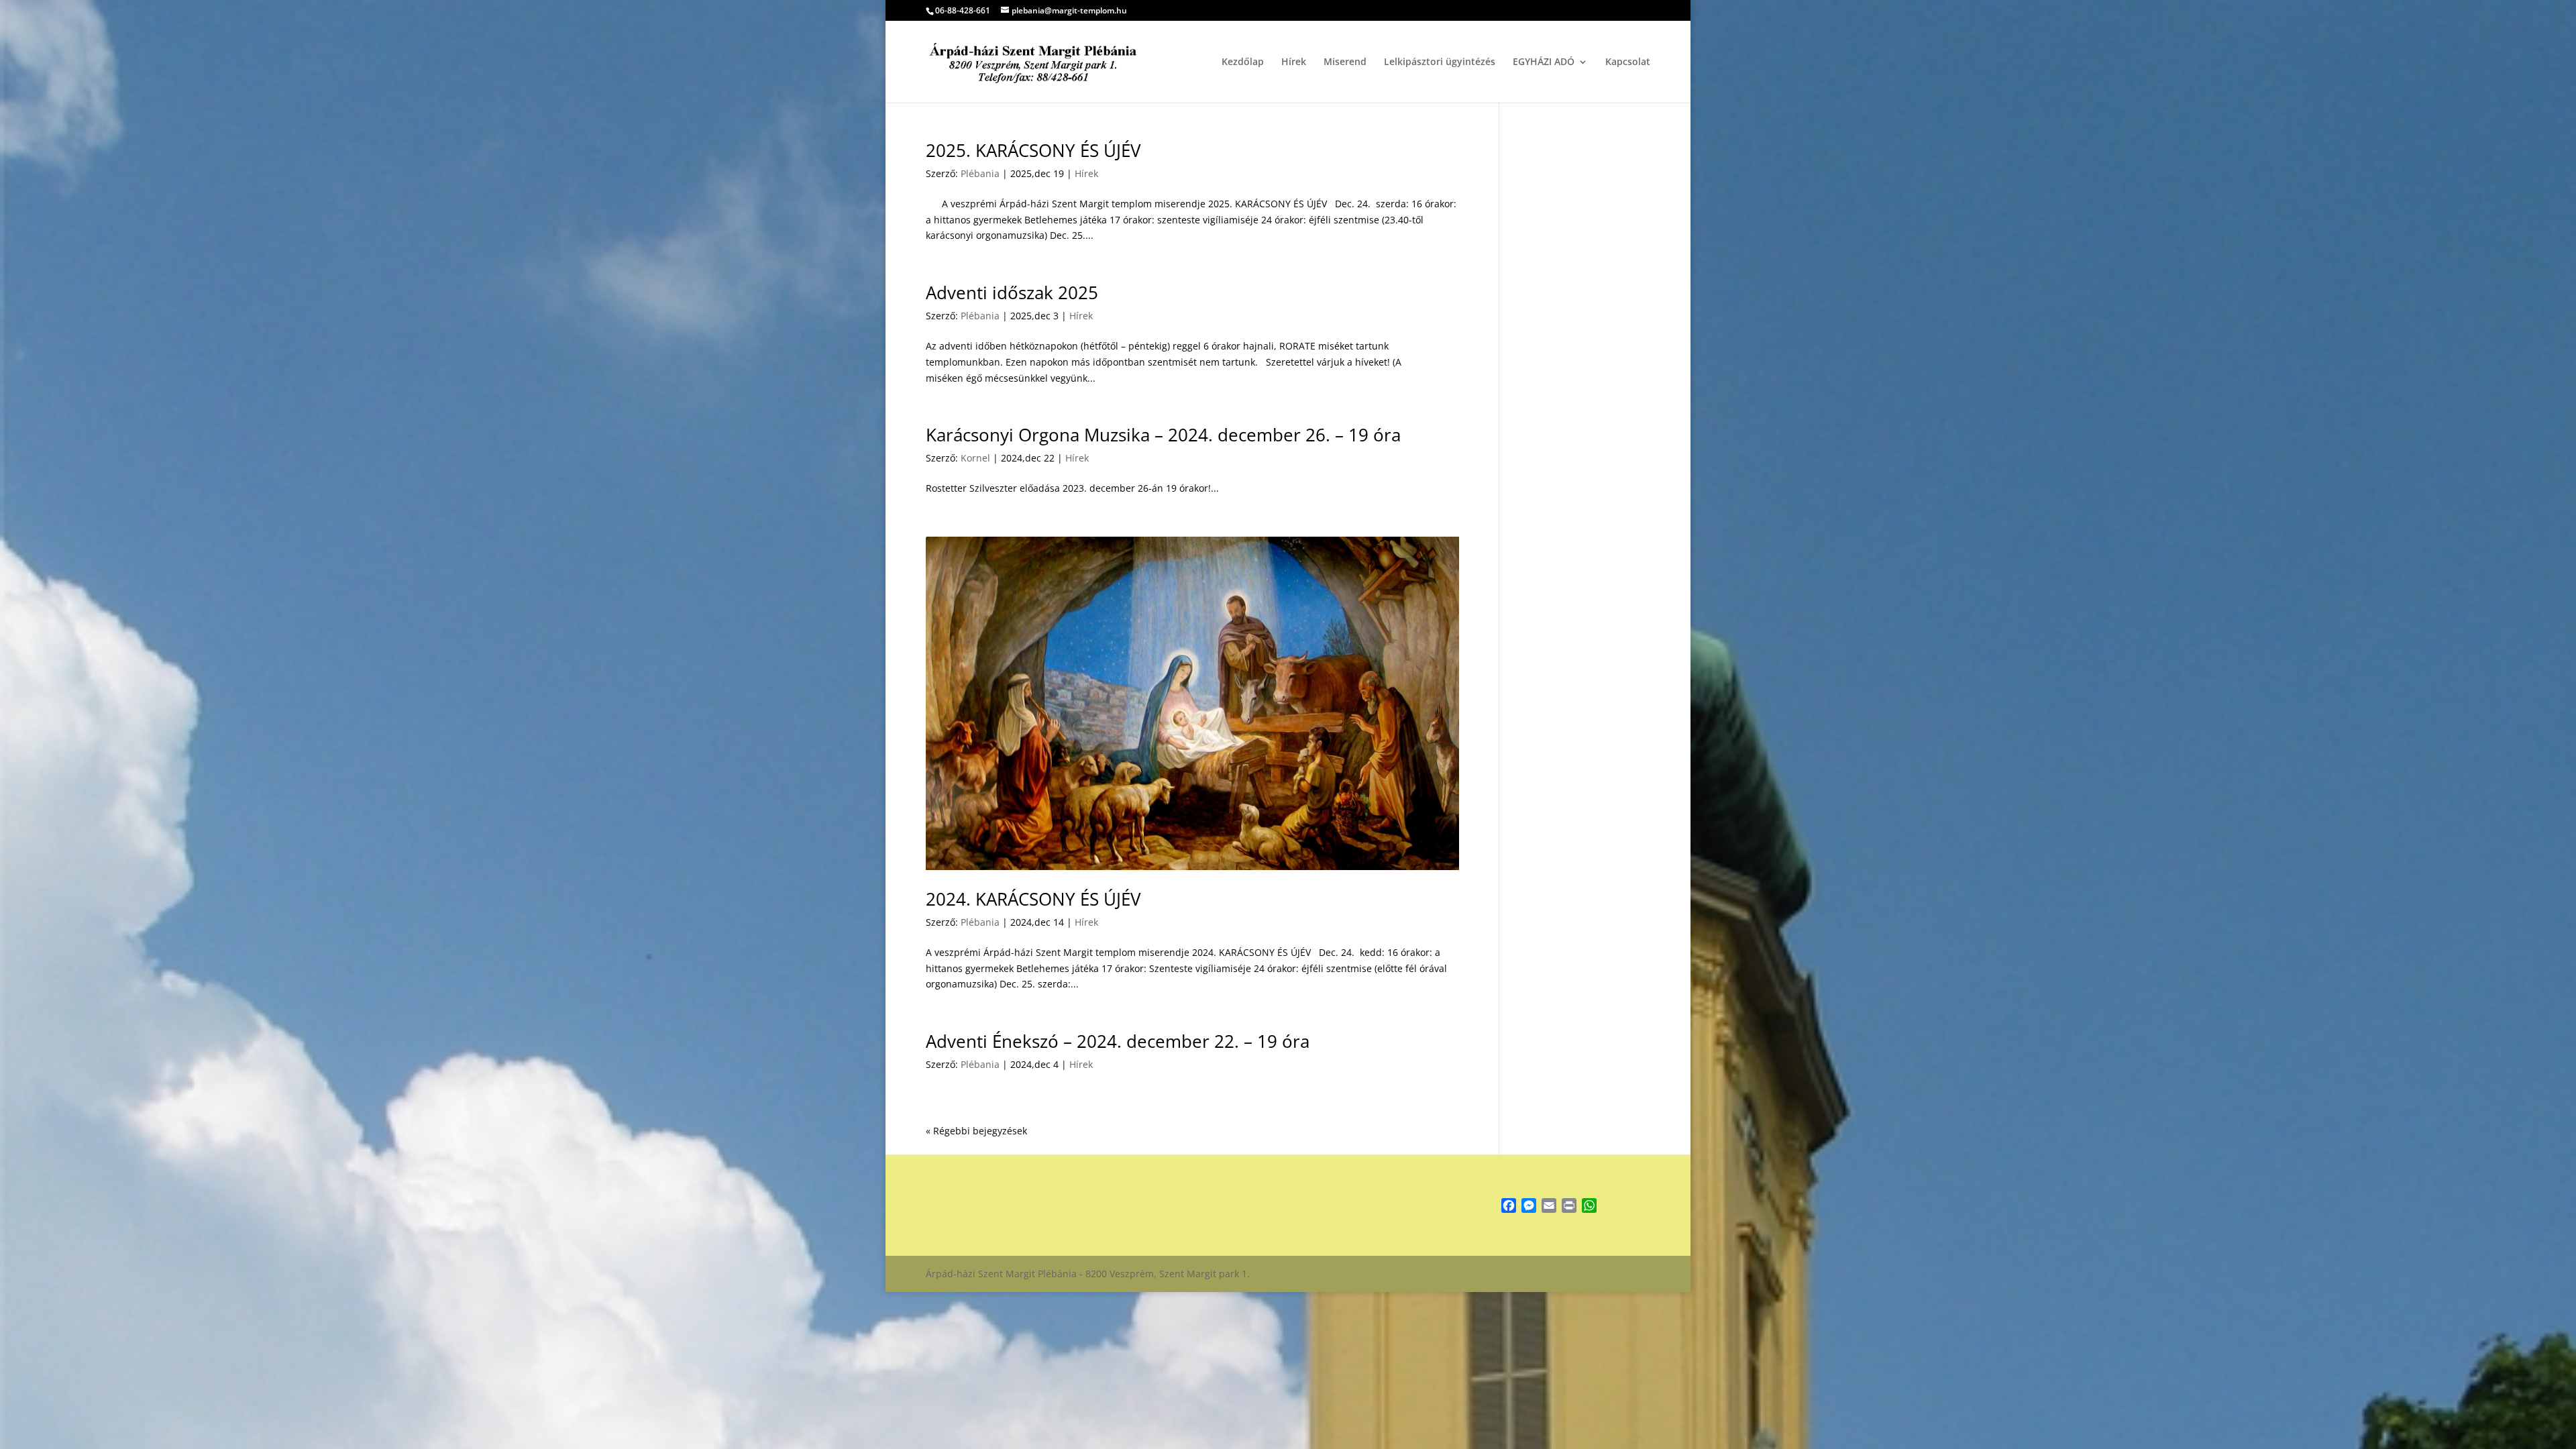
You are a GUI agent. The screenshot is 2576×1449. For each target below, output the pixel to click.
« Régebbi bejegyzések (976, 1131)
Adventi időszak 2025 (1012, 292)
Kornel (975, 458)
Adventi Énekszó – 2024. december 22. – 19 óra (1118, 1041)
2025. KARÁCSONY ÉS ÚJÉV (1033, 150)
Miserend (1345, 62)
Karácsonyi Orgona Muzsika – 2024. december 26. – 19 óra (1163, 435)
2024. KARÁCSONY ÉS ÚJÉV (1033, 899)
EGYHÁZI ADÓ (1544, 62)
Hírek (1294, 62)
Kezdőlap (1243, 62)
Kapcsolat (1628, 62)
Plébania (980, 173)
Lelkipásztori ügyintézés (1440, 62)
